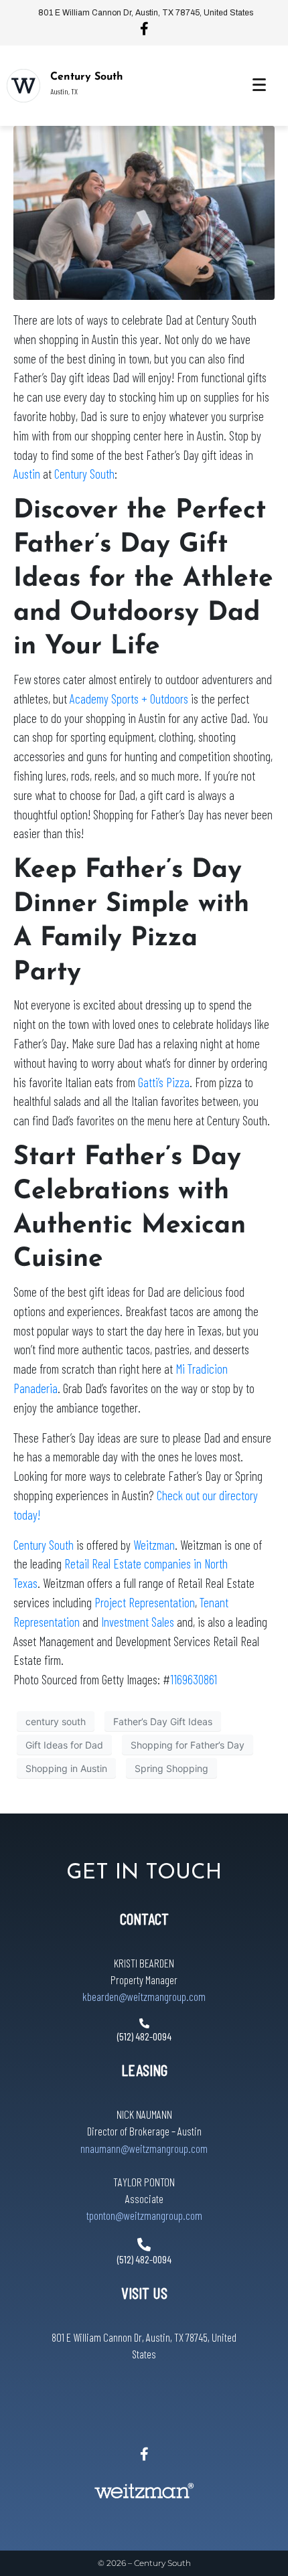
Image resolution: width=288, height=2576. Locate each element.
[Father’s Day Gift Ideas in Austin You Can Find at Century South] (144, 212)
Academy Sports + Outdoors (129, 699)
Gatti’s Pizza (164, 1082)
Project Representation (145, 1602)
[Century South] (23, 86)
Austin (27, 474)
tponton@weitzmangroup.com (144, 2215)
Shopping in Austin (66, 1768)
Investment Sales (138, 1622)
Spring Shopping (171, 1768)
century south (56, 1721)
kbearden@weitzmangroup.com (144, 1996)
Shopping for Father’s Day (188, 1745)
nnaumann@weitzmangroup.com (144, 2148)
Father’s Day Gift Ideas (163, 1721)
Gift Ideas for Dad (64, 1745)
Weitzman (154, 1545)
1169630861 (194, 1679)
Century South (87, 77)
